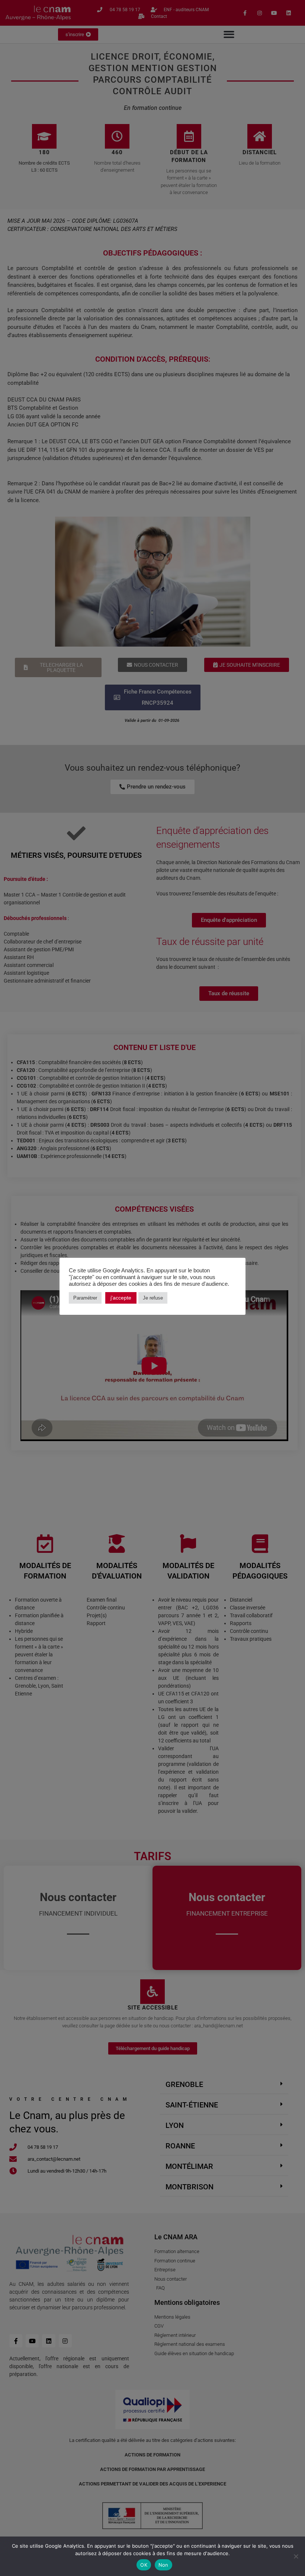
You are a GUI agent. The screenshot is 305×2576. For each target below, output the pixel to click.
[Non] (296, 2556)
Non (163, 2565)
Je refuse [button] (153, 1298)
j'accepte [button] (121, 1298)
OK (144, 2565)
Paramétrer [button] (85, 1298)
